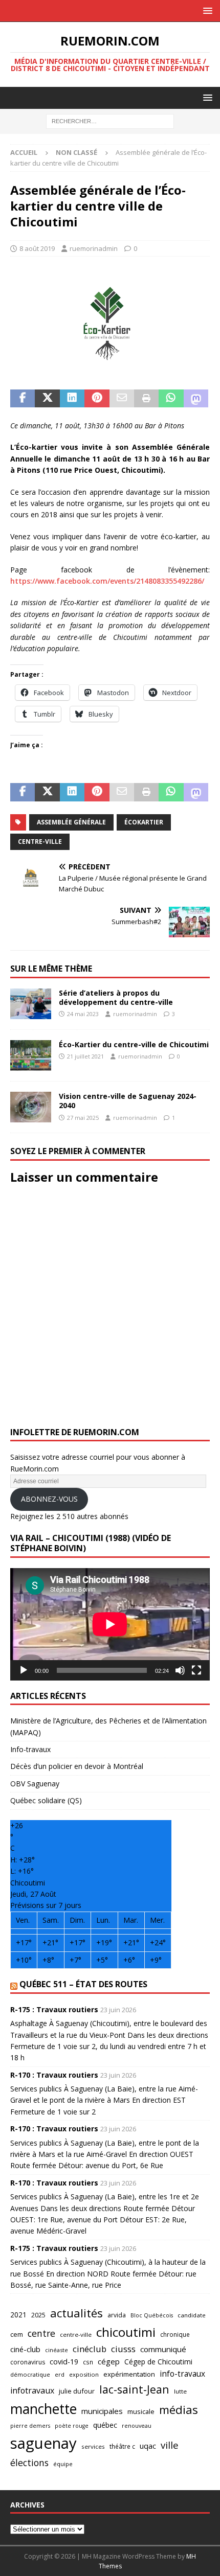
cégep (109, 2361)
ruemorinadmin (94, 248)
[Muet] (180, 1670)
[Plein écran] (196, 1670)
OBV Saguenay (35, 1784)
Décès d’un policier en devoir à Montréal (77, 1766)
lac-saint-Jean (134, 2389)
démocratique (30, 2374)
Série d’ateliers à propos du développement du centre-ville (116, 997)
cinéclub (90, 2349)
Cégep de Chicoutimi (158, 2362)
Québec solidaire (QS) (46, 1800)
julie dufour (77, 2391)
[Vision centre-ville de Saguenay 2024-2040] (31, 1107)
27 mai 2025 (83, 1118)
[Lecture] (24, 1670)
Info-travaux (30, 1749)
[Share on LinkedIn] (72, 399)
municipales (102, 2411)
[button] (206, 10)
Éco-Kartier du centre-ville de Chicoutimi (134, 1044)
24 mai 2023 (83, 1014)
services (93, 2446)
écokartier (144, 822)
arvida (117, 2315)
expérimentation (129, 2374)
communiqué (163, 2349)
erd (60, 2374)
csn (88, 2362)
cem (17, 2334)
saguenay (43, 2443)
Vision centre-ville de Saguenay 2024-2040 (128, 1101)
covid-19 (64, 2362)
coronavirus (28, 2362)
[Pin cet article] (97, 399)
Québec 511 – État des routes (83, 1984)
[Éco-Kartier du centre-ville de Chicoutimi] (31, 1055)
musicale (141, 2411)
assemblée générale (71, 822)
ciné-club (25, 2349)
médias (179, 2410)
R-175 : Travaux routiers (54, 2009)
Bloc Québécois (152, 2315)
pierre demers (30, 2425)
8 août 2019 (37, 248)
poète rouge (72, 2426)
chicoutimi (126, 2332)
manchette (43, 2409)
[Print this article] (146, 399)
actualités (76, 2313)
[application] (110, 1624)
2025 (38, 2315)
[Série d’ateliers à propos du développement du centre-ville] (31, 1004)
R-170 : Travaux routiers (54, 2075)
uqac (148, 2446)
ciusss (123, 2349)
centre (41, 2333)
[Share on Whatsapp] (171, 399)
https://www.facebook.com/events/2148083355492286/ (107, 581)
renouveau (137, 2425)
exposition (84, 2374)
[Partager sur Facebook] (23, 399)
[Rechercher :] (110, 121)
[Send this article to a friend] (122, 399)
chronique (175, 2334)
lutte (180, 2391)
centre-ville (40, 842)
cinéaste (57, 2350)
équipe (63, 2464)
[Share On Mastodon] (196, 399)
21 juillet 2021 (85, 1056)
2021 (18, 2315)
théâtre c (122, 2446)
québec (105, 2425)
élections (29, 2463)
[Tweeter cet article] (47, 399)
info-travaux (182, 2374)
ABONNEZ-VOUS (49, 1499)
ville (170, 2445)
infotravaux (32, 2390)
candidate (192, 2315)
